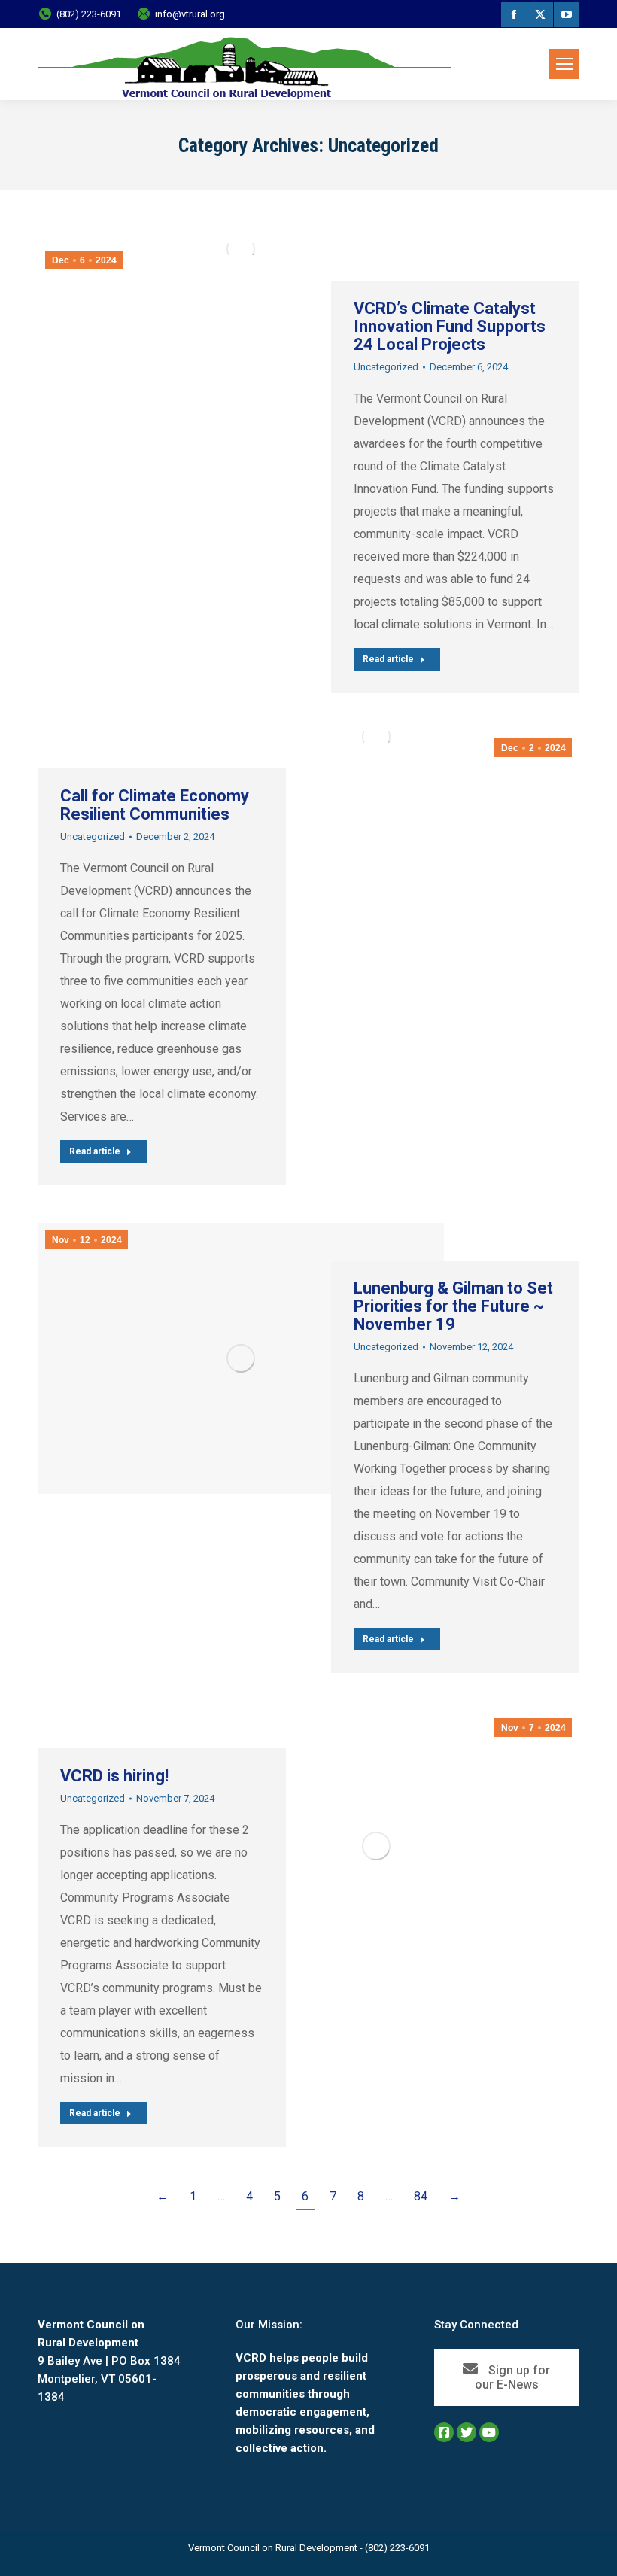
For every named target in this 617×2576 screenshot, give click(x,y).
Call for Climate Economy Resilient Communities (155, 805)
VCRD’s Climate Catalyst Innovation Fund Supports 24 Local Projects (450, 326)
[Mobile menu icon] (564, 64)
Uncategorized (386, 367)
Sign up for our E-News (513, 2377)
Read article (388, 659)
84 (421, 2196)
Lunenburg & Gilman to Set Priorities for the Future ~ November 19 (453, 1306)
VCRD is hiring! (114, 1776)
